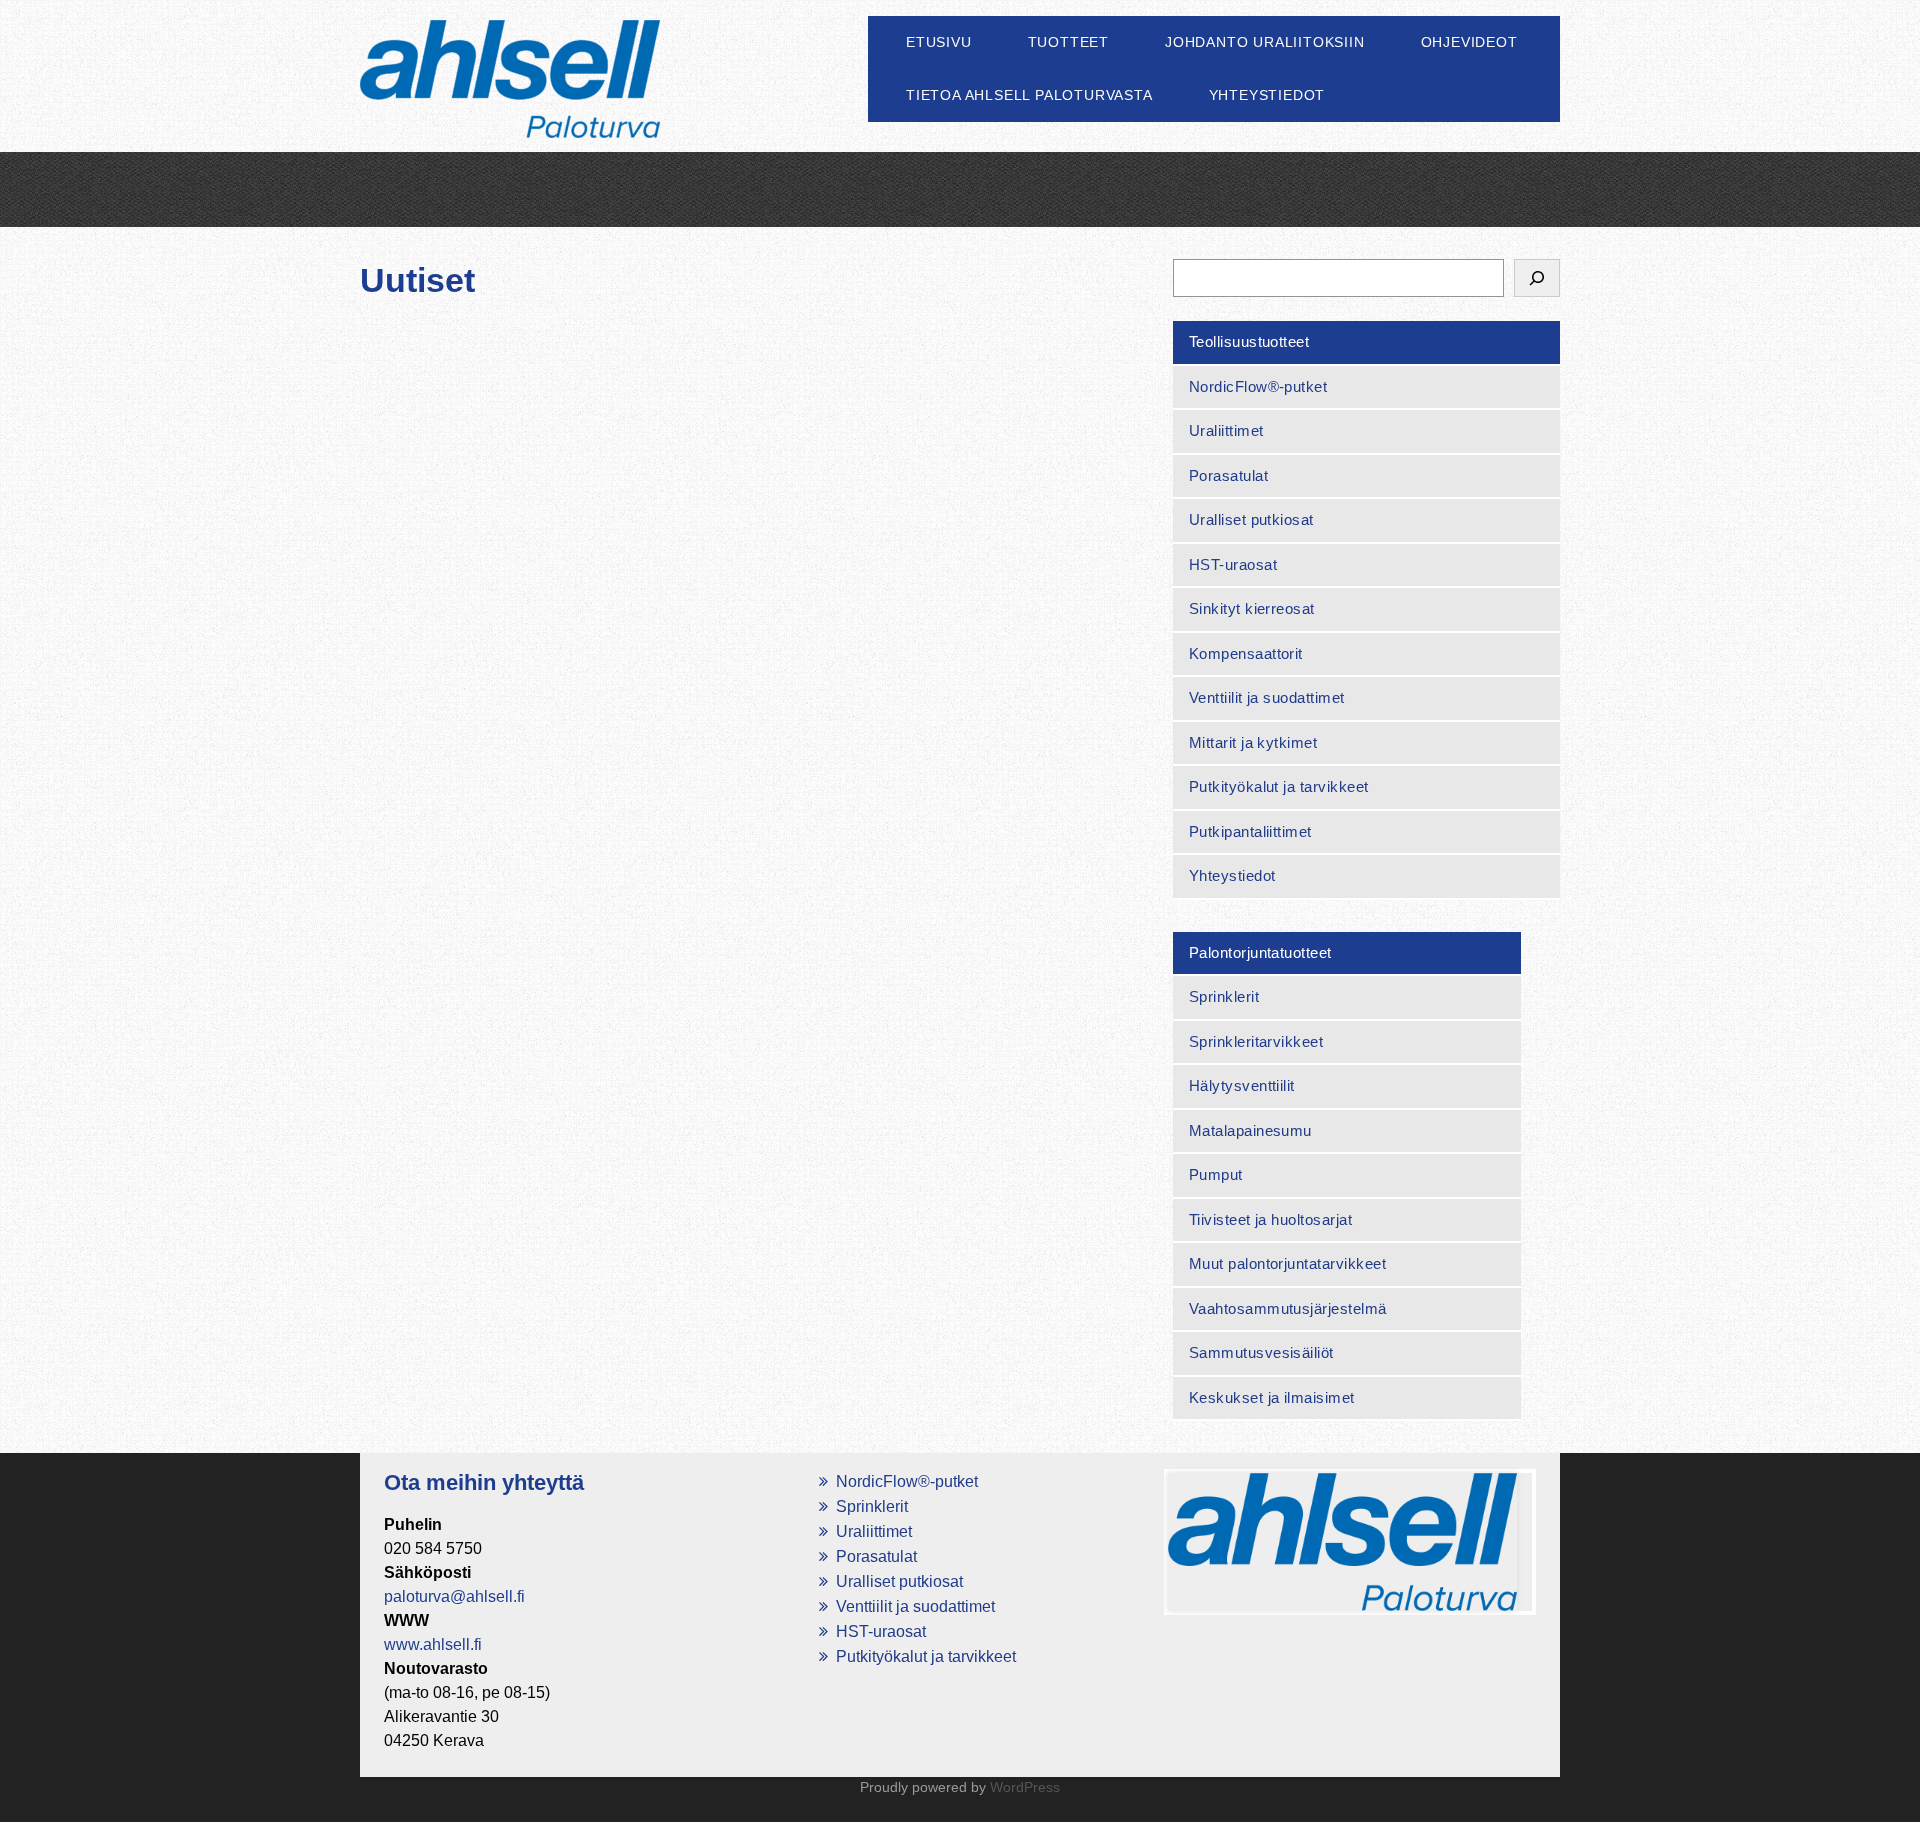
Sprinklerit (1224, 996)
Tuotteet (1068, 42)
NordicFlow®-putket (1258, 386)
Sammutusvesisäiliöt (1261, 1352)
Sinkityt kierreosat (1252, 608)
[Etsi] (1537, 278)
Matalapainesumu (1250, 1130)
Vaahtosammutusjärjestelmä (1288, 1308)
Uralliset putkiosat (1251, 519)
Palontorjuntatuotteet (1260, 952)
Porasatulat (1228, 475)
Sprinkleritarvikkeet (1256, 1041)
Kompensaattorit (1246, 653)
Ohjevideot (1469, 42)
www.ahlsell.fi (433, 1644)
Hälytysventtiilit (1242, 1085)
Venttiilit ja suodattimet (1267, 697)
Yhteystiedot (1267, 95)
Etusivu (939, 42)
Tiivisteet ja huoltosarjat (1270, 1219)
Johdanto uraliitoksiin (1265, 42)
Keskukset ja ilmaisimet (1272, 1397)
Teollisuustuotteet (1249, 341)
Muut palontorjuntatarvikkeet (1287, 1263)
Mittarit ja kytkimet (1253, 742)
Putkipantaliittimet (1250, 831)
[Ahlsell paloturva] (510, 102)
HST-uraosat (1233, 564)
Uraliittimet (1226, 430)
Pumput (1216, 1174)
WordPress (1025, 1787)
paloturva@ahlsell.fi (454, 1596)
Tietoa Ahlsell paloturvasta (1029, 95)
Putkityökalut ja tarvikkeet (1279, 786)
